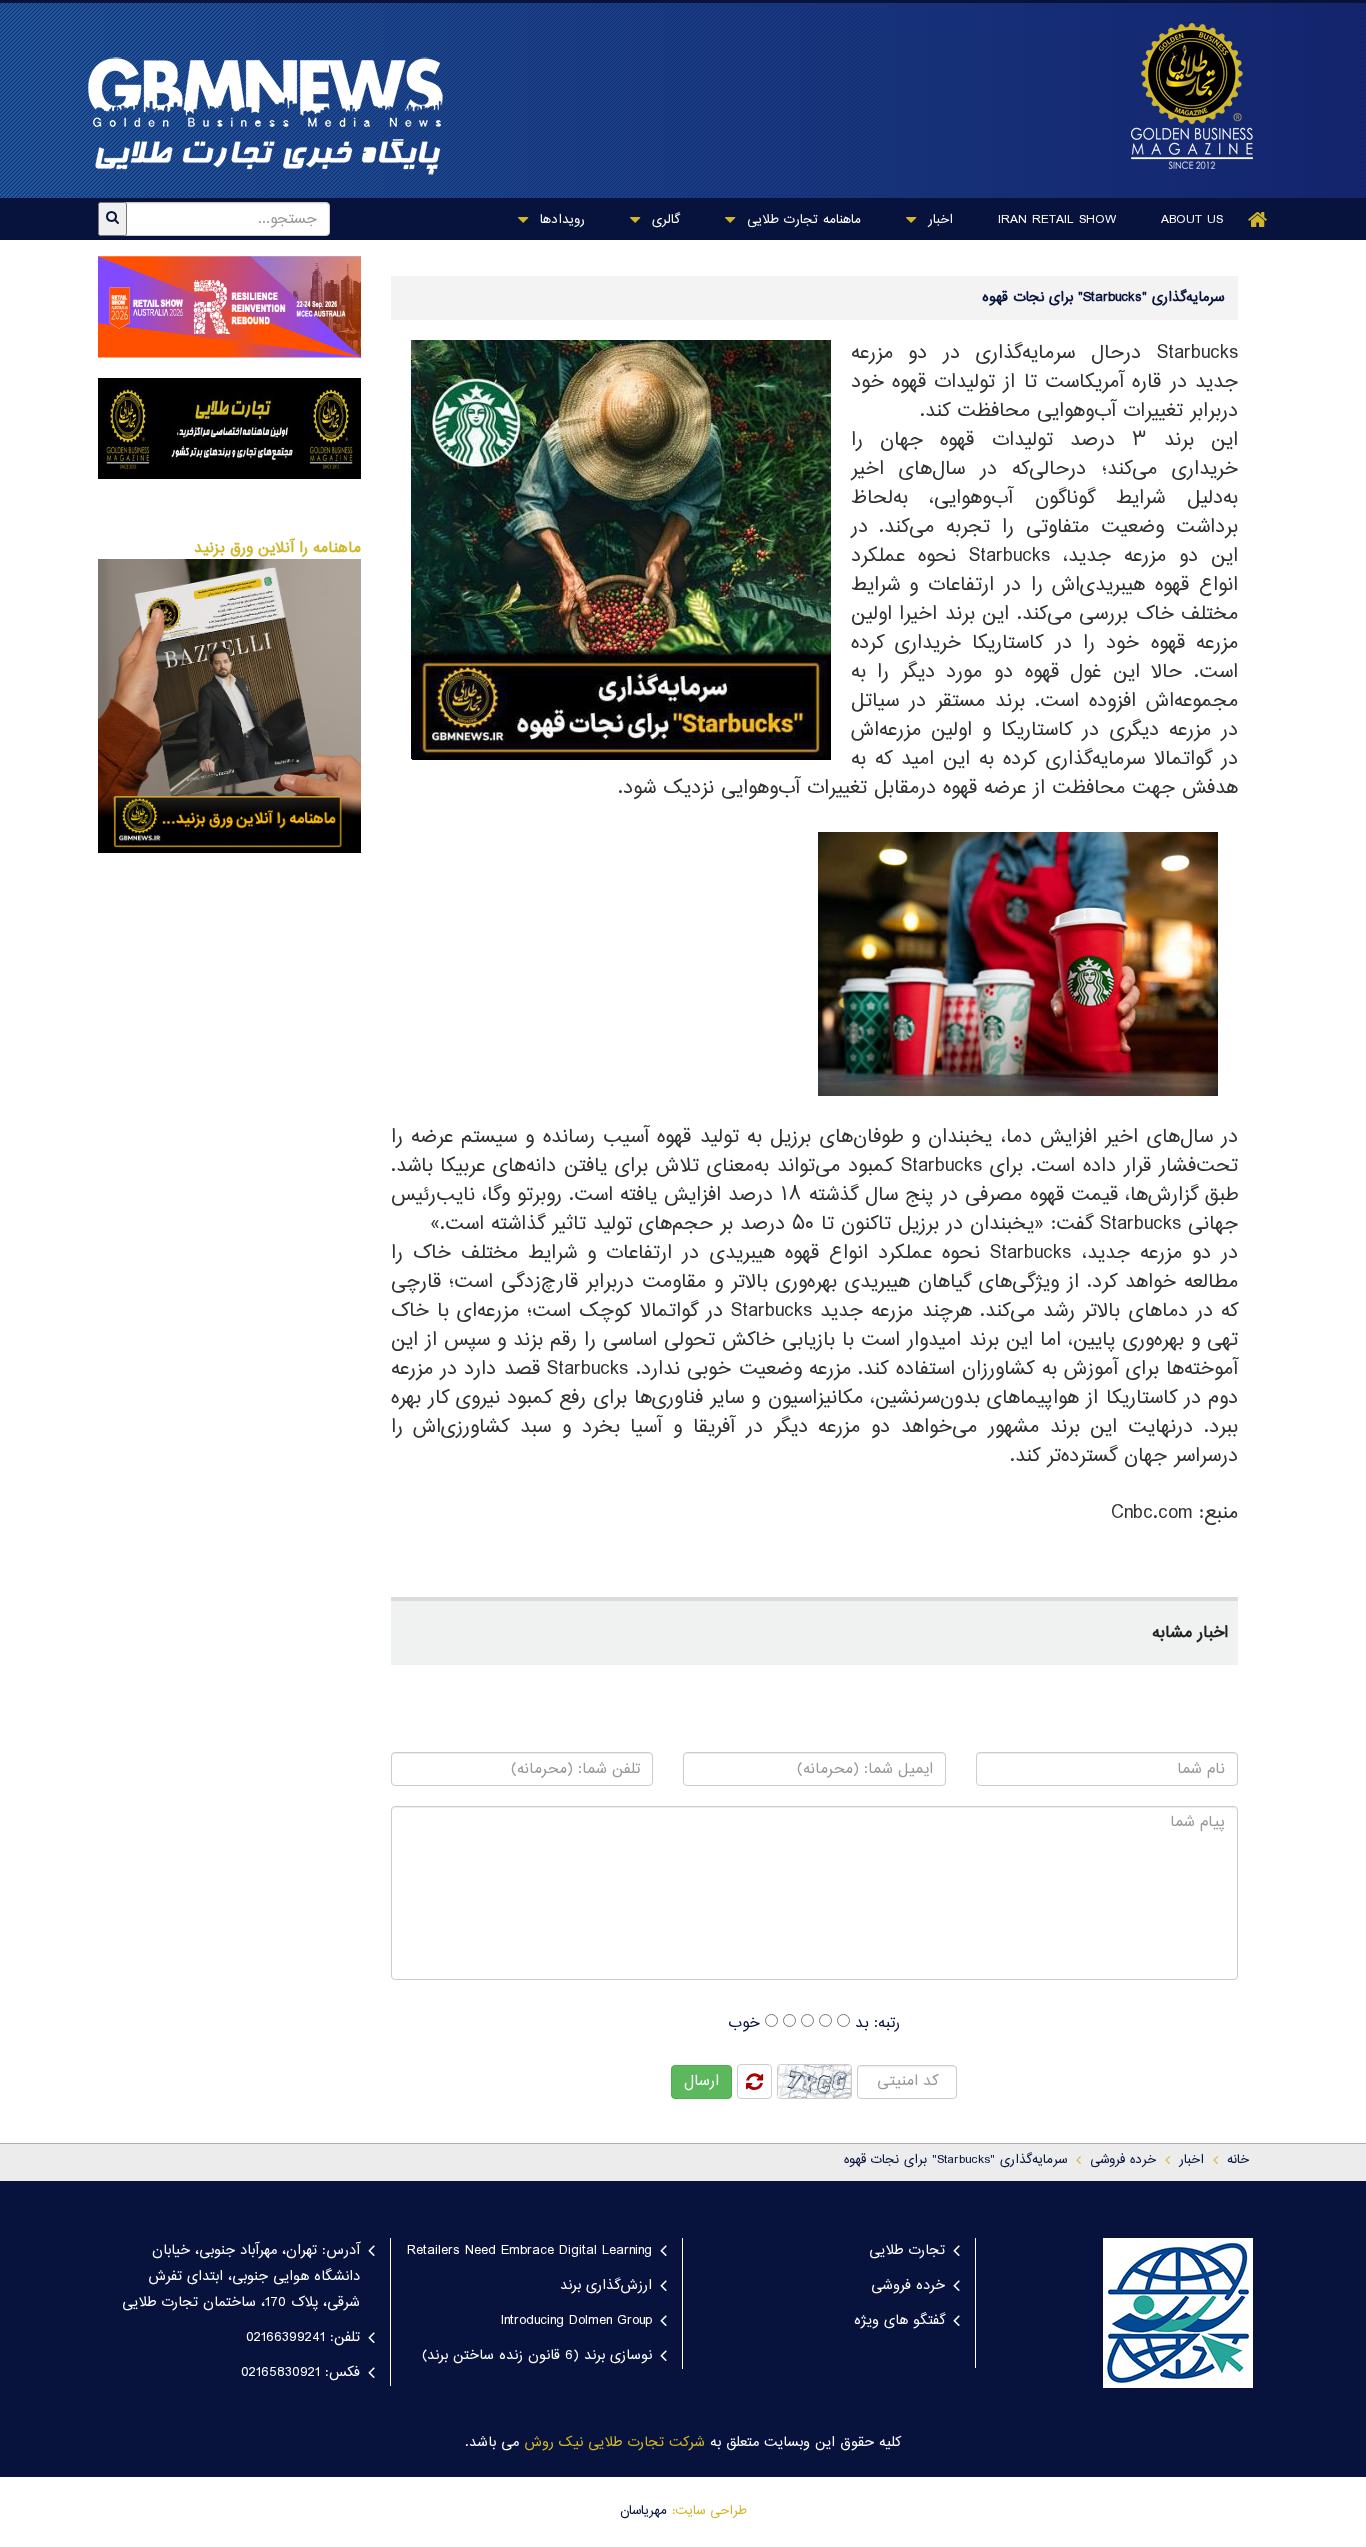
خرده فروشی (908, 2286)
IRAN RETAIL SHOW (1057, 220)
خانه (1238, 2160)
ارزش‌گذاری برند (606, 2286)
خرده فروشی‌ (1123, 2160)
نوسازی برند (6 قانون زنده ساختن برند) (537, 2356)
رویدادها (560, 220)
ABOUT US (1192, 220)
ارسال (701, 2081)
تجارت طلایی (907, 2251)
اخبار (938, 220)
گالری (663, 220)
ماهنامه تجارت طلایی (801, 220)
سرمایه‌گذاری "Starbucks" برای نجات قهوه (955, 2160)
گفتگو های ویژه (899, 2321)
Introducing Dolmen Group (576, 2321)
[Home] (1258, 219)
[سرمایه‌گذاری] (1182, 96)
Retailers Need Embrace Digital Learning (529, 2251)
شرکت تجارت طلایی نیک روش (614, 2443)
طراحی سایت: (709, 2511)
